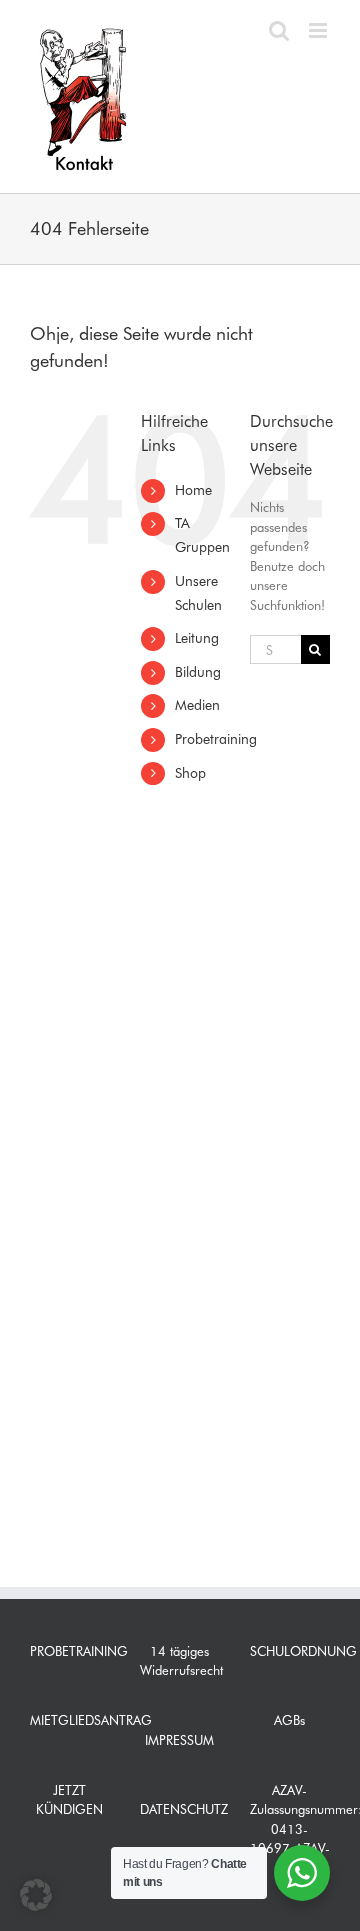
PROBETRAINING (79, 1651)
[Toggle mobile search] (279, 30)
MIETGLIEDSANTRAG (91, 1720)
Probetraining (216, 739)
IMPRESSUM (179, 1740)
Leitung (197, 638)
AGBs (289, 1720)
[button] (36, 1895)
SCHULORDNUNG (303, 1651)
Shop (190, 773)
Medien (197, 705)
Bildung (198, 672)
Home (193, 490)
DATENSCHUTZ (184, 1809)
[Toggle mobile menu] (319, 30)
